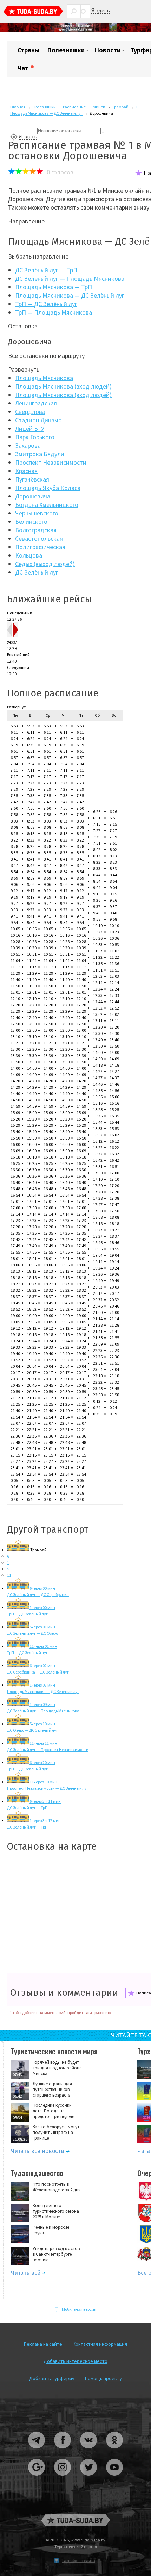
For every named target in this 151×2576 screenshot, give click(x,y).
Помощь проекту (103, 2378)
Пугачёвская (32, 479)
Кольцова (29, 555)
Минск (99, 107)
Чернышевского (37, 513)
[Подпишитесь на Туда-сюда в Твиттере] (89, 2478)
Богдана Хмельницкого (47, 505)
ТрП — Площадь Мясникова (54, 312)
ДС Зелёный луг (37, 572)
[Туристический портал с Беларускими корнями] (75, 2520)
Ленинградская (36, 403)
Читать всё (26, 2274)
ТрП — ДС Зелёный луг (46, 304)
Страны (28, 50)
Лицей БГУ (30, 429)
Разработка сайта (79, 2560)
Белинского (31, 522)
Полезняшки (66, 50)
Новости (108, 50)
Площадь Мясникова (44, 378)
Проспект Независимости (51, 462)
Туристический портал (76, 2547)
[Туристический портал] (33, 12)
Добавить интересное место (75, 2361)
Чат (23, 68)
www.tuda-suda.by (88, 2540)
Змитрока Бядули (40, 454)
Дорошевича (33, 496)
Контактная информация (100, 2344)
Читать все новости (38, 2152)
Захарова (28, 445)
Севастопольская (39, 538)
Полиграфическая (40, 547)
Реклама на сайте (43, 2344)
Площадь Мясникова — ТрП (54, 287)
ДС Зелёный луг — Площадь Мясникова (70, 278)
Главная (18, 107)
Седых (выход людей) (45, 564)
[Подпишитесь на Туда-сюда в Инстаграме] (63, 2478)
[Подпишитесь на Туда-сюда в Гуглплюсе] (37, 2478)
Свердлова (30, 412)
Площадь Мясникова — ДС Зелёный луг (46, 113)
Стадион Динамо (38, 420)
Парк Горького (35, 437)
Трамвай (120, 107)
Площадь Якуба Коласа (48, 488)
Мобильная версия (79, 2309)
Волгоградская (36, 530)
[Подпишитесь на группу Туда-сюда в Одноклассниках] (114, 2451)
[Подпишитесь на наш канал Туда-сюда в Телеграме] (37, 2451)
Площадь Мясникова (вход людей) (63, 386)
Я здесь (101, 10)
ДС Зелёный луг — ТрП (46, 270)
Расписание (74, 107)
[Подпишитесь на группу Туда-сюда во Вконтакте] (89, 2451)
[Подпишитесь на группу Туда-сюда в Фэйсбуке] (63, 2451)
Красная (26, 471)
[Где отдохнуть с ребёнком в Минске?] (75, 31)
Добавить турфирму (52, 2378)
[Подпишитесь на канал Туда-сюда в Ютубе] (114, 2478)
